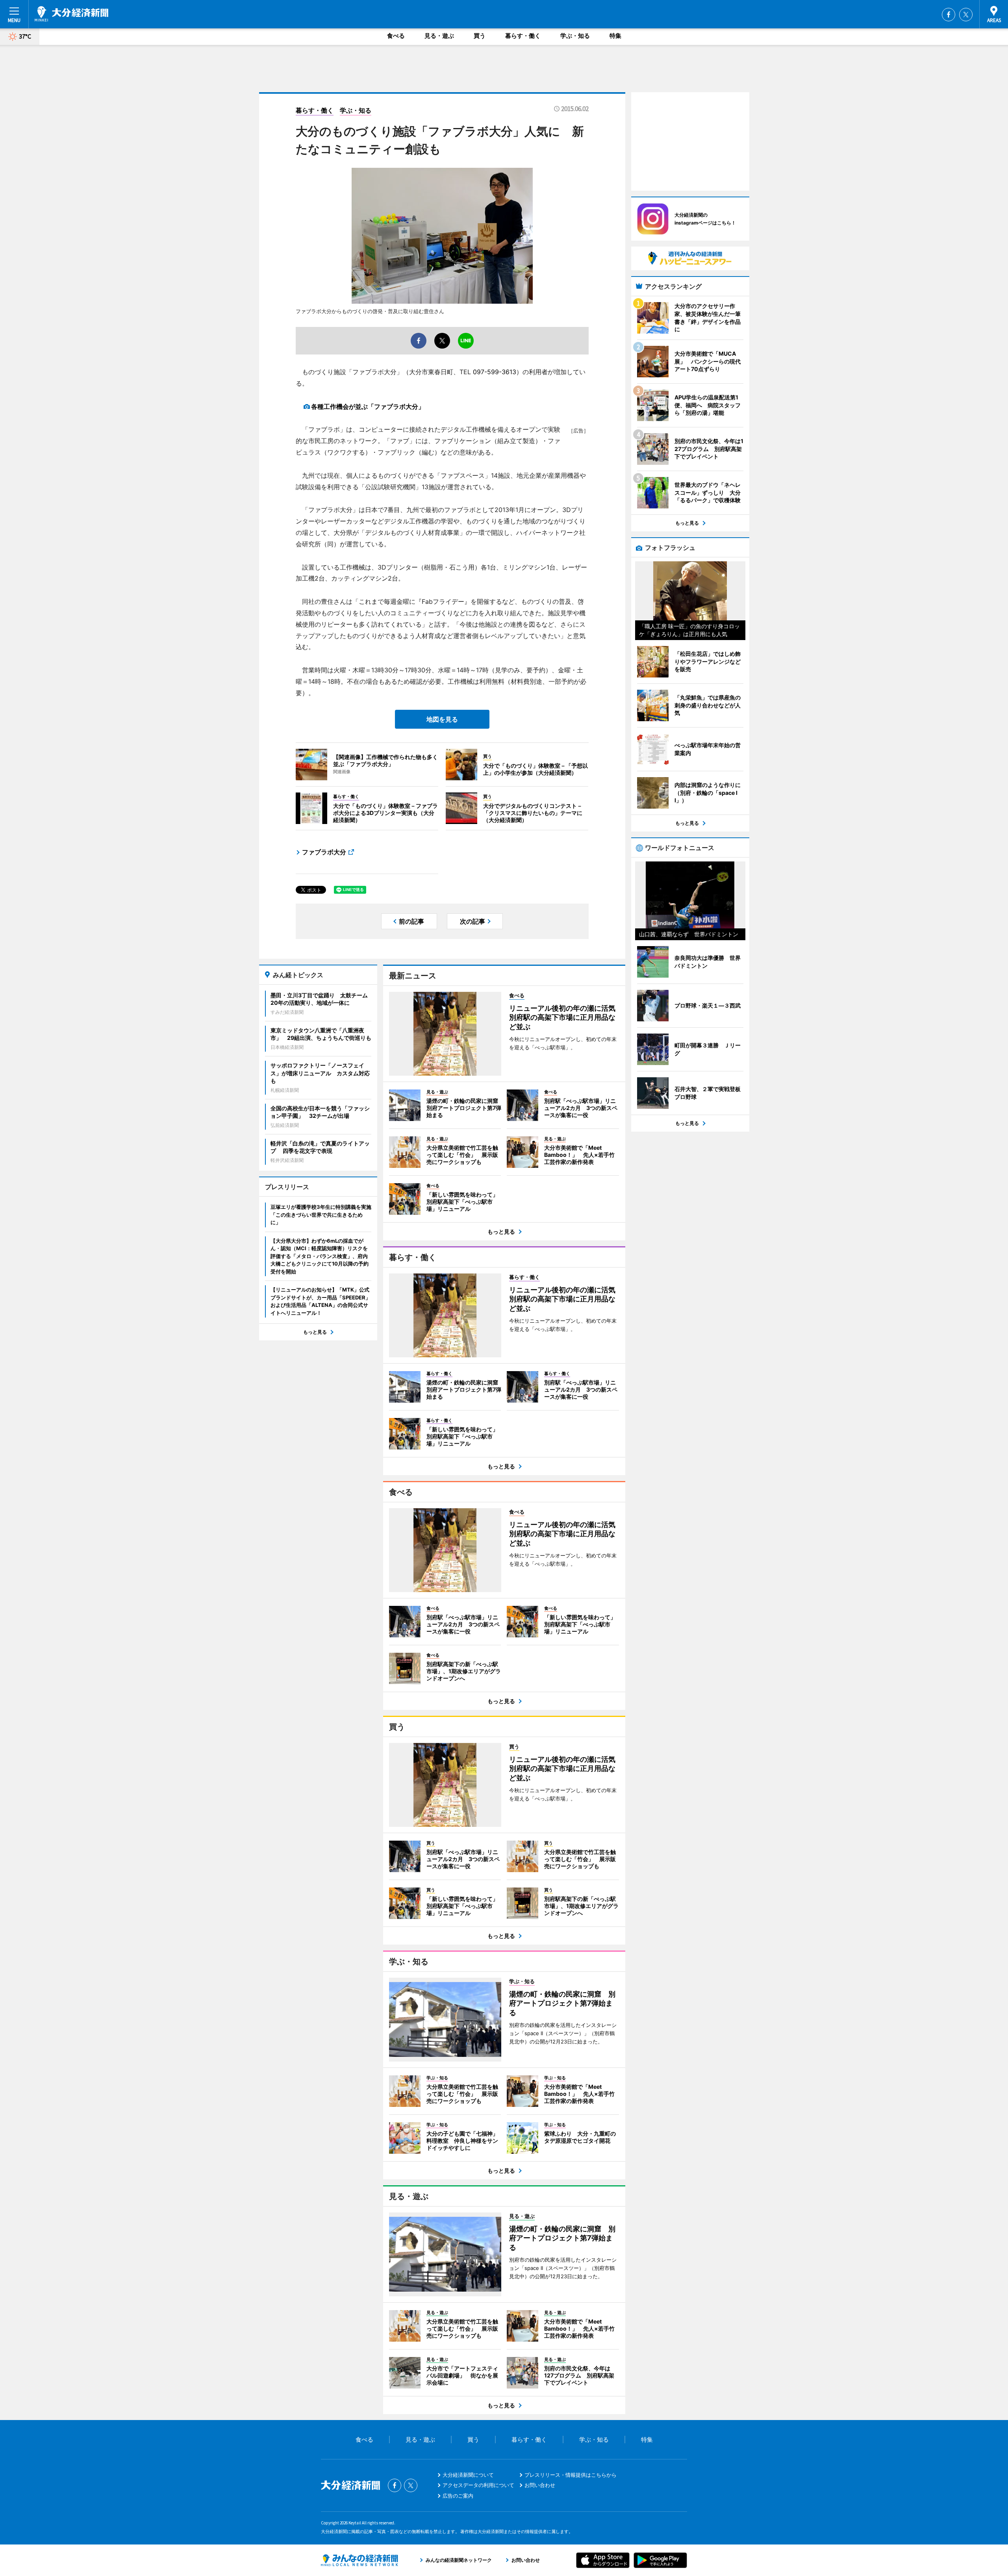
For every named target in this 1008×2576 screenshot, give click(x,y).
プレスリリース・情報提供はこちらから (571, 2475)
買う (480, 36)
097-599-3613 (495, 372)
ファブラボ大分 (324, 852)
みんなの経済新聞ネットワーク (359, 2560)
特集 (615, 36)
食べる (396, 36)
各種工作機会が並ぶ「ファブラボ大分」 (368, 406)
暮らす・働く (523, 36)
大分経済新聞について (468, 2475)
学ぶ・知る (575, 36)
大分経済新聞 (71, 14)
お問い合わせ (540, 2485)
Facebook (949, 15)
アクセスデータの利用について (478, 2485)
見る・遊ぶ (439, 36)
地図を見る (442, 719)
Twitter (966, 15)
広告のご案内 (458, 2496)
